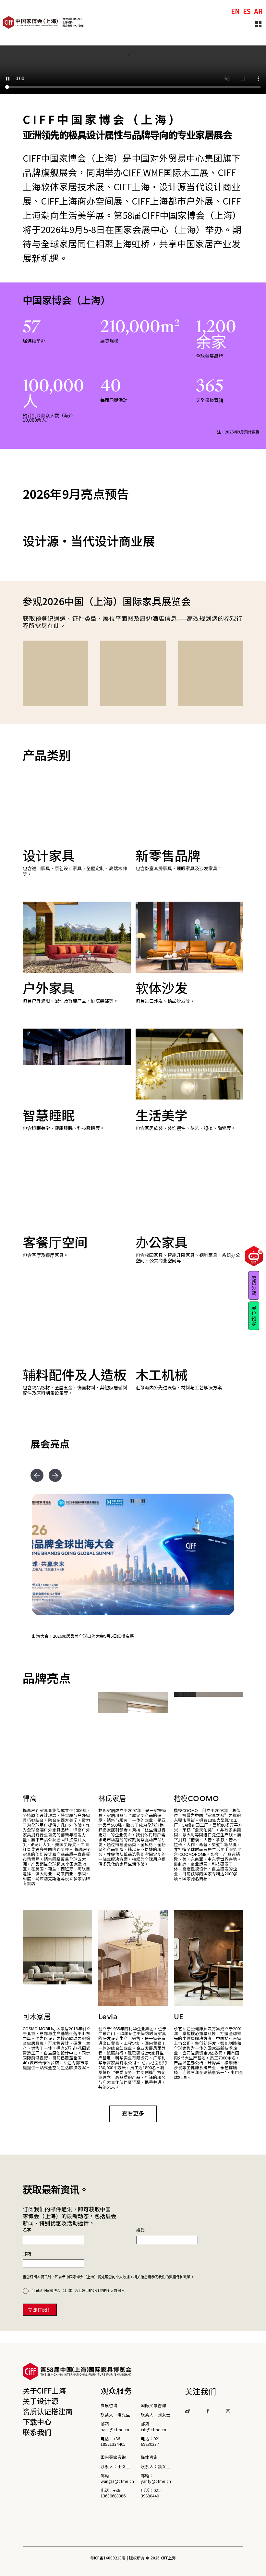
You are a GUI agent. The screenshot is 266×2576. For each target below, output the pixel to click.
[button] (37, 1743)
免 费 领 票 (254, 1285)
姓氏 (140, 2498)
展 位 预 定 (254, 1315)
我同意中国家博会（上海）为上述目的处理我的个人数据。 (78, 2558)
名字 (27, 2498)
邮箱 (27, 2521)
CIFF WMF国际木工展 (166, 172)
